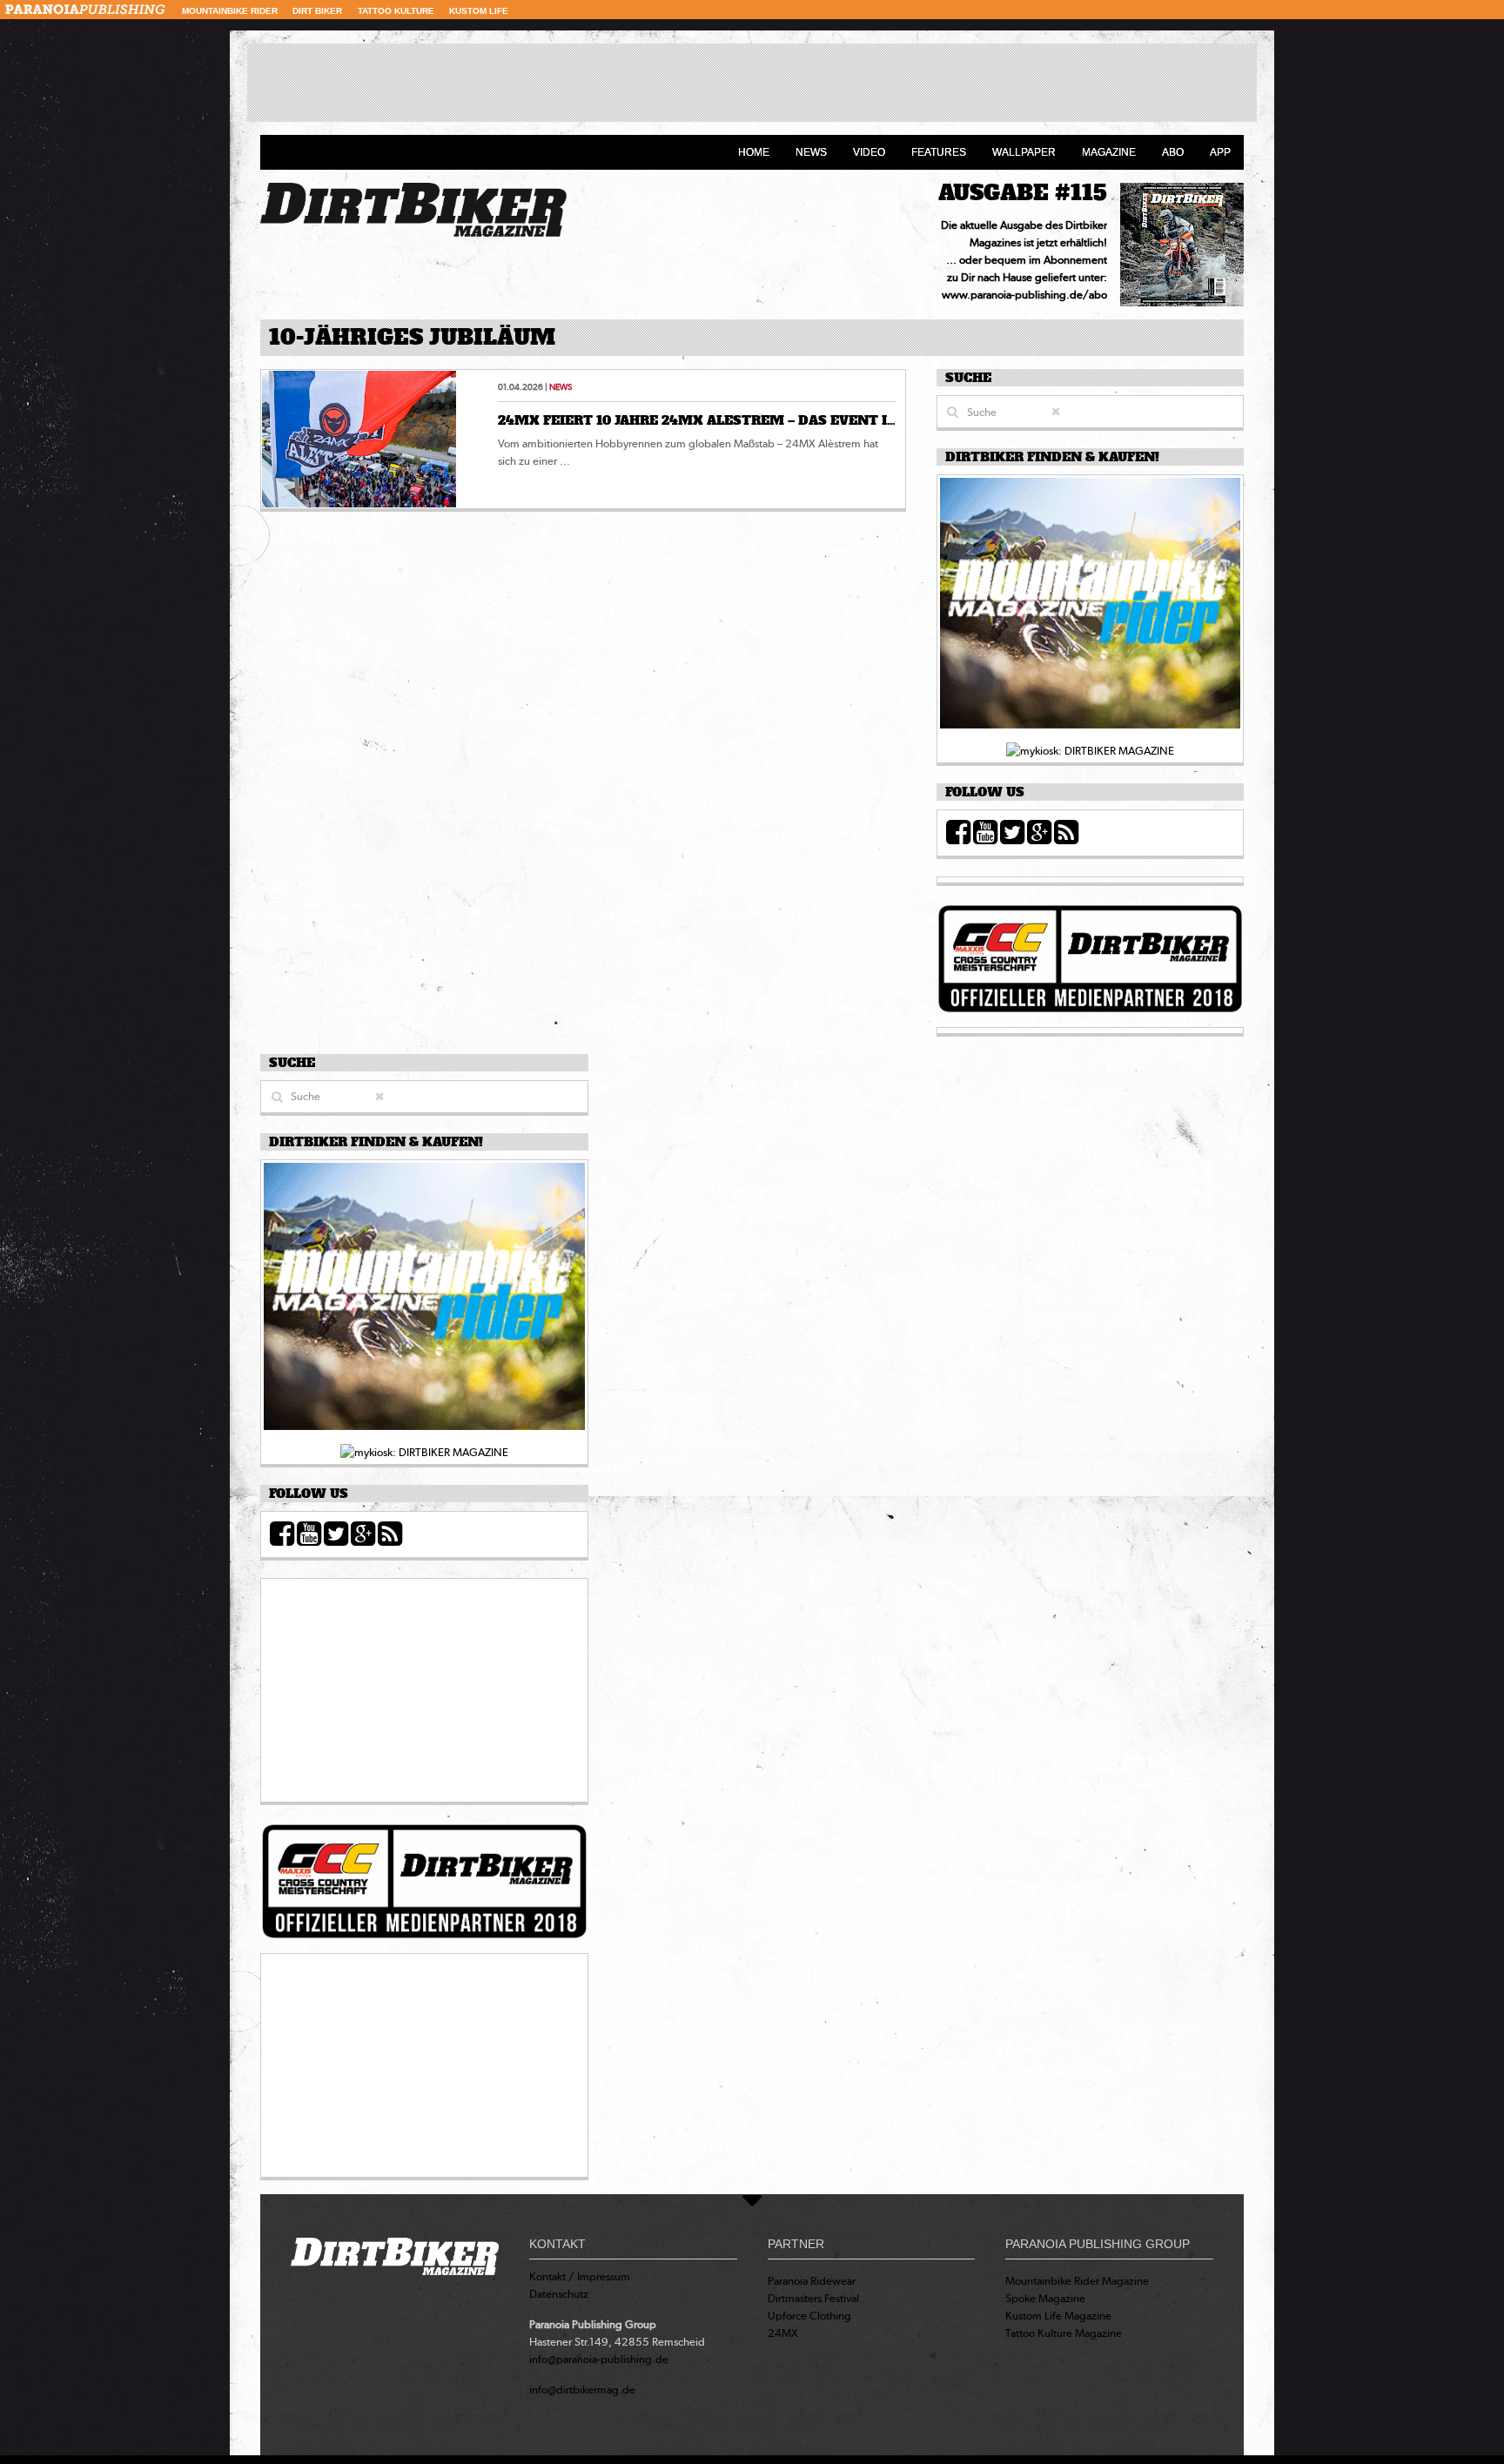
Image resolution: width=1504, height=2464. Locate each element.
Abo (1173, 152)
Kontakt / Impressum (580, 2276)
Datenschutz (559, 2294)
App (1220, 152)
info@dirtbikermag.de (582, 2390)
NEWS (561, 387)
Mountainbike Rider (230, 11)
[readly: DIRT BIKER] (1090, 608)
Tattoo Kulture (396, 11)
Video (869, 152)
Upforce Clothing (809, 2316)
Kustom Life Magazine (1058, 2316)
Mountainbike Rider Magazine (1077, 2281)
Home (754, 152)
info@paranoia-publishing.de (599, 2359)
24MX (783, 2333)
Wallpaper (1024, 152)
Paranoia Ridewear (812, 2281)
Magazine (1109, 152)
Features (939, 152)
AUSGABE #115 (1023, 193)
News (811, 152)
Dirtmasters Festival (813, 2298)
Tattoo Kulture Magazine (1064, 2333)
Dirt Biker (317, 11)
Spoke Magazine (1045, 2298)
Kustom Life (479, 11)
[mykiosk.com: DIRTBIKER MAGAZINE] (1090, 750)
